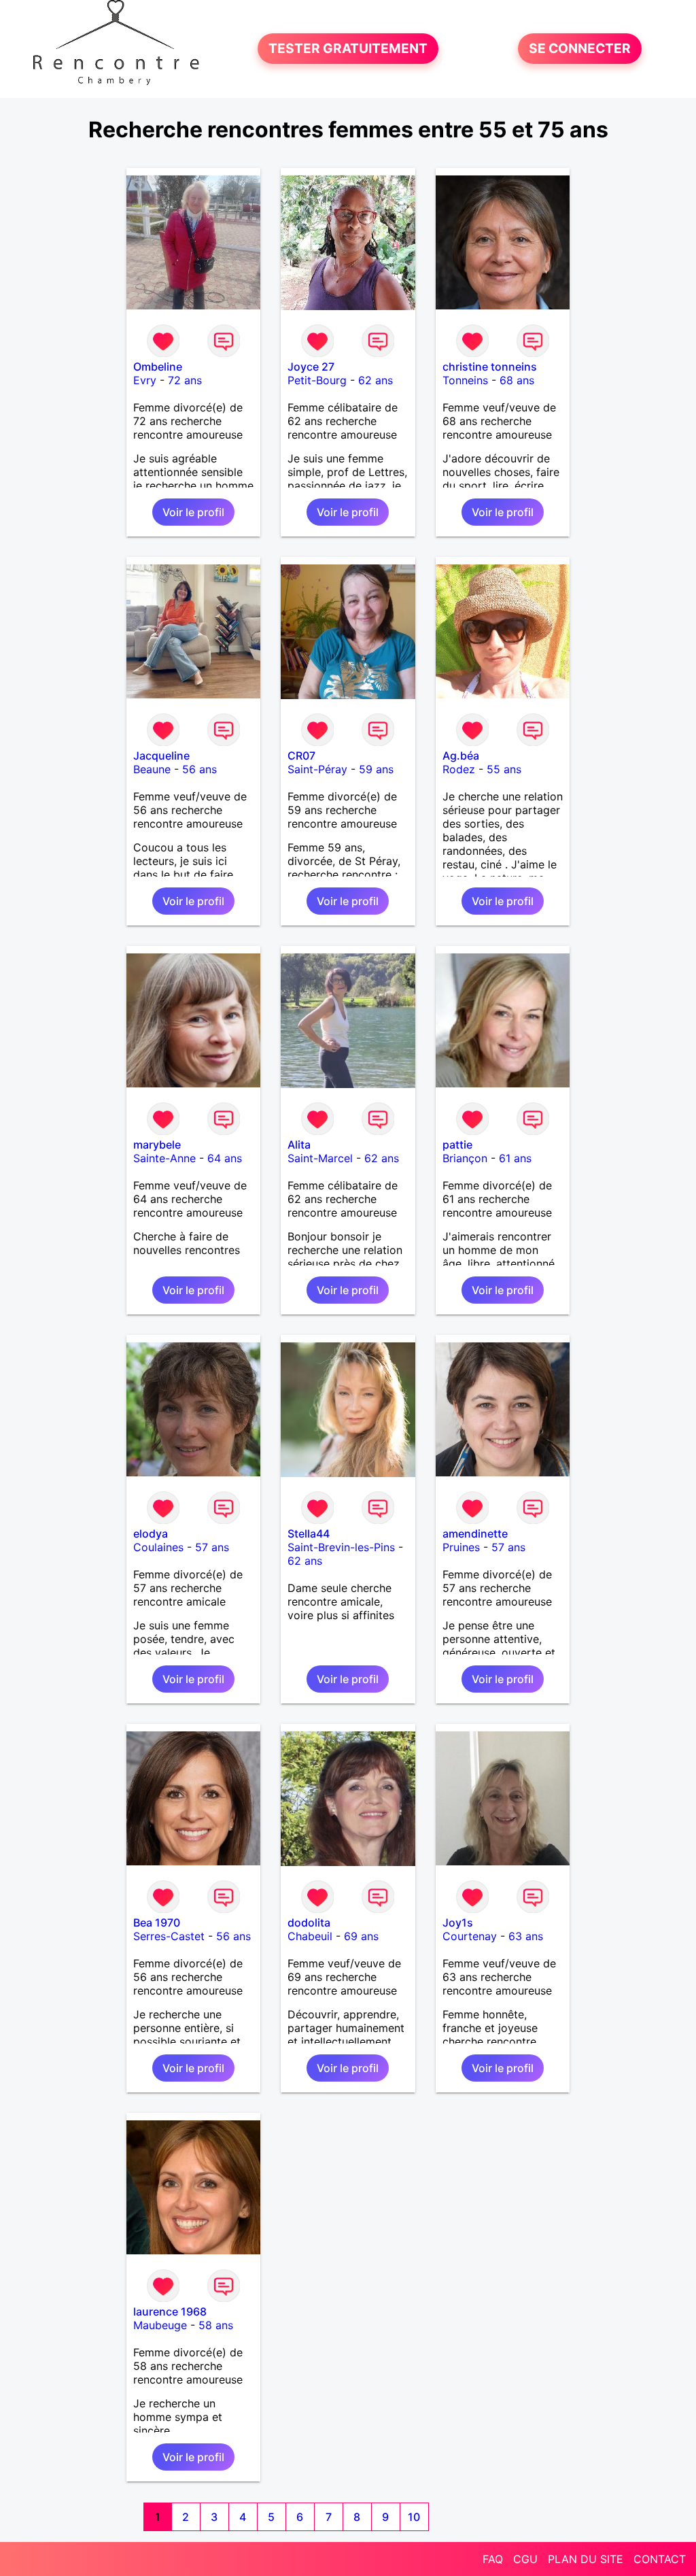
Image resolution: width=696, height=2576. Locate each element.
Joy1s (458, 1922)
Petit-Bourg (317, 380)
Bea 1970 (157, 1922)
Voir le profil (193, 512)
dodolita (309, 1922)
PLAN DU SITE (586, 2559)
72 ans (185, 380)
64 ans (225, 1158)
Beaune (152, 769)
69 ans (361, 1936)
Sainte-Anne (164, 1158)
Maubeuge (160, 2325)
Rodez (459, 769)
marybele (157, 1145)
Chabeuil (310, 1936)
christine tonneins (490, 367)
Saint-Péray (317, 769)
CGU (525, 2559)
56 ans (199, 769)
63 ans (526, 1936)
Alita (299, 1145)
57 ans (212, 1547)
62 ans (376, 380)
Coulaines (158, 1547)
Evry (145, 380)
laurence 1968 (170, 2311)
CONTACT (660, 2559)
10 (414, 2517)
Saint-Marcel (320, 1158)
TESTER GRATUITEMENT (348, 49)
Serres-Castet (169, 1936)
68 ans (517, 380)
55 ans (504, 769)
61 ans (515, 1158)
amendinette (475, 1533)
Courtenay (470, 1936)
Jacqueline (161, 756)
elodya (151, 1533)
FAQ (493, 2559)
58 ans (216, 2325)
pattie (457, 1145)
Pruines (461, 1547)
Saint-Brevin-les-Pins (341, 1547)
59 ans (376, 769)
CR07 (301, 756)
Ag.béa (461, 756)
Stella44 (309, 1533)
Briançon (465, 1158)
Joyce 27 (311, 367)
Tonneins (465, 380)
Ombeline (158, 367)
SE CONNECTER (580, 49)
